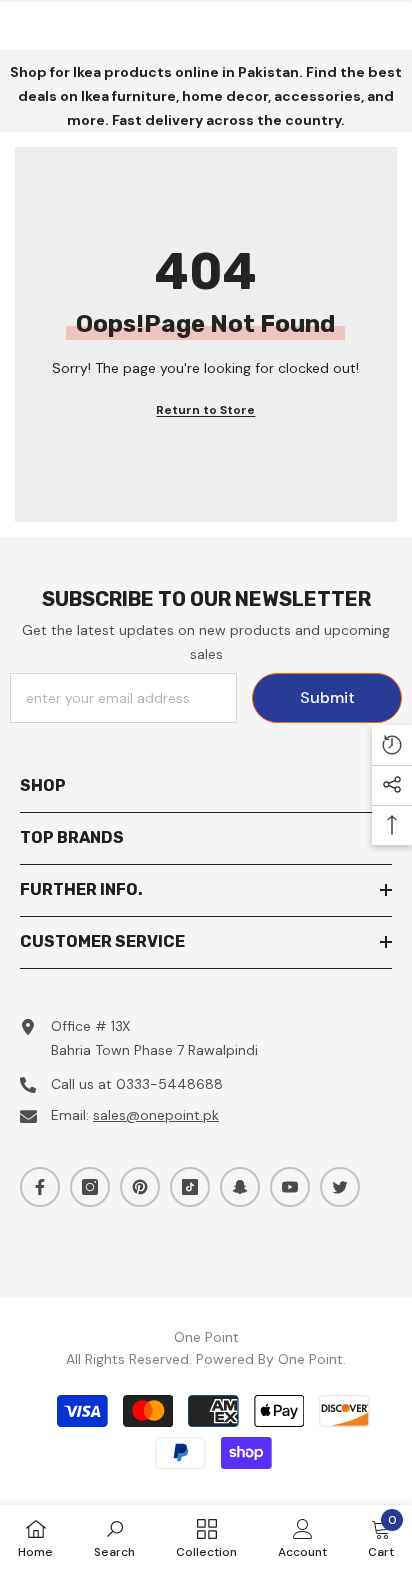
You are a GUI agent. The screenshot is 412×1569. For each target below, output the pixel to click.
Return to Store (205, 410)
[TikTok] (190, 1187)
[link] (114, 1537)
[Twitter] (340, 1187)
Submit (327, 697)
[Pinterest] (140, 1187)
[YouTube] (290, 1187)
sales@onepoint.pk (156, 1115)
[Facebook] (40, 1187)
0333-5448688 (169, 1084)
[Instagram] (90, 1187)
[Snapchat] (240, 1187)
